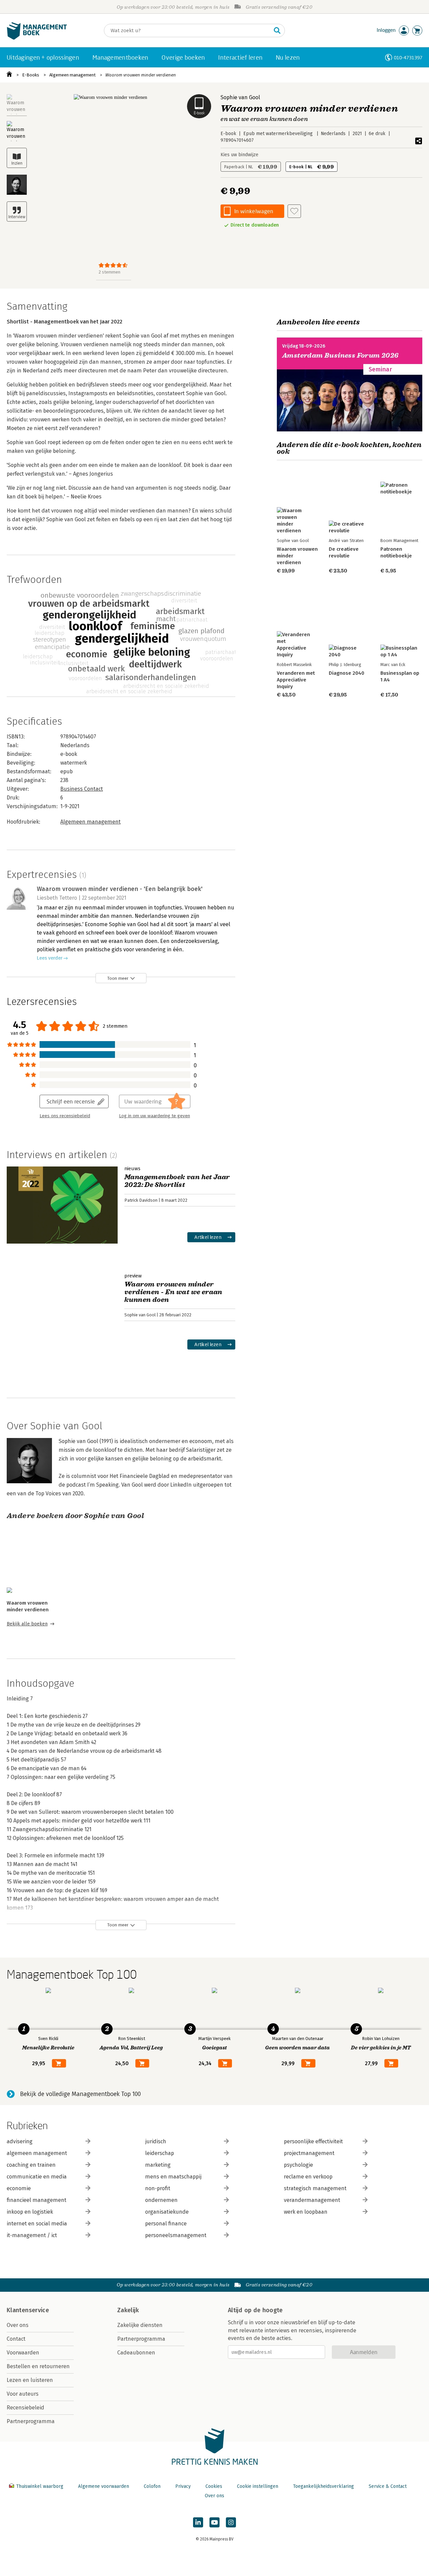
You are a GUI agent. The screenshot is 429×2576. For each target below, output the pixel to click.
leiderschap (160, 2153)
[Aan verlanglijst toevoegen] (294, 211)
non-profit (158, 2188)
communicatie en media (37, 2177)
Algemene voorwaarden (104, 2486)
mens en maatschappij (173, 2177)
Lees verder (50, 958)
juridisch (156, 2141)
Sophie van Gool (240, 97)
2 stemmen (109, 272)
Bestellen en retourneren (38, 2366)
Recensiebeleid (25, 2408)
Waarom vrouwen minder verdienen (141, 75)
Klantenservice (28, 2310)
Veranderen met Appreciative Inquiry (296, 680)
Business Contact (82, 789)
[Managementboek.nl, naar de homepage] (37, 38)
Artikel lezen (208, 1237)
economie (19, 2188)
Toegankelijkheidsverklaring (323, 2486)
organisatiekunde (167, 2212)
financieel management (37, 2200)
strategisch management (315, 2188)
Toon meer (118, 978)
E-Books (31, 75)
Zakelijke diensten (140, 2325)
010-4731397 (408, 57)
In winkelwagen (254, 211)
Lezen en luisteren (30, 2380)
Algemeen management (72, 75)
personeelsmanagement (176, 2235)
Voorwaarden (23, 2353)
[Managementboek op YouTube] (214, 2522)
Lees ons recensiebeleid (65, 1116)
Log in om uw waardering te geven (155, 1116)
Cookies (214, 2486)
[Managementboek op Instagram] (231, 2522)
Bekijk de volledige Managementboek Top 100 (80, 2094)
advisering (20, 2141)
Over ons (18, 2325)
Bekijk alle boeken (27, 1624)
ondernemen (161, 2200)
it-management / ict (32, 2235)
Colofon (152, 2486)
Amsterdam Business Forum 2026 (341, 355)
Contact (16, 2339)
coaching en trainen (31, 2165)
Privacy (183, 2486)
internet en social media (37, 2224)
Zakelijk (128, 2310)
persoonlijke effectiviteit (313, 2141)
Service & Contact (388, 2486)
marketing (158, 2165)
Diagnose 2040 (347, 673)
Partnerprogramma (31, 2421)
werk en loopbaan (306, 2212)
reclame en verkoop (308, 2177)
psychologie (298, 2165)
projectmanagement (309, 2153)
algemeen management (37, 2153)
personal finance (166, 2224)
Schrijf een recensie (71, 1101)
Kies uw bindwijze (239, 155)
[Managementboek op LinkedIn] (198, 2522)
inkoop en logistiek (30, 2212)
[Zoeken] (277, 31)
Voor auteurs (23, 2394)
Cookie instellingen (258, 2486)
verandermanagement (312, 2200)
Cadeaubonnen (136, 2353)
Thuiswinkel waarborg (40, 2486)
